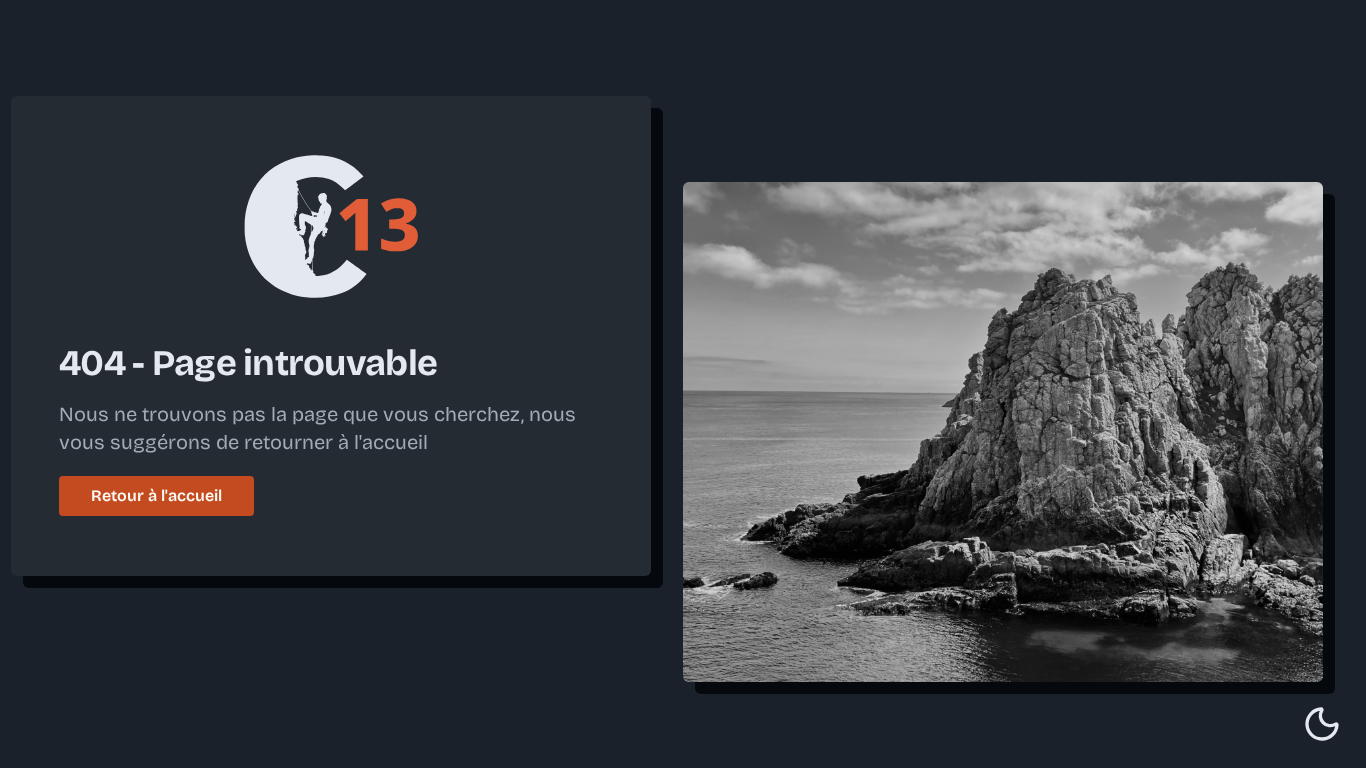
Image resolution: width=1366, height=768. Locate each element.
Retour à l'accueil (156, 495)
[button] (1322, 724)
